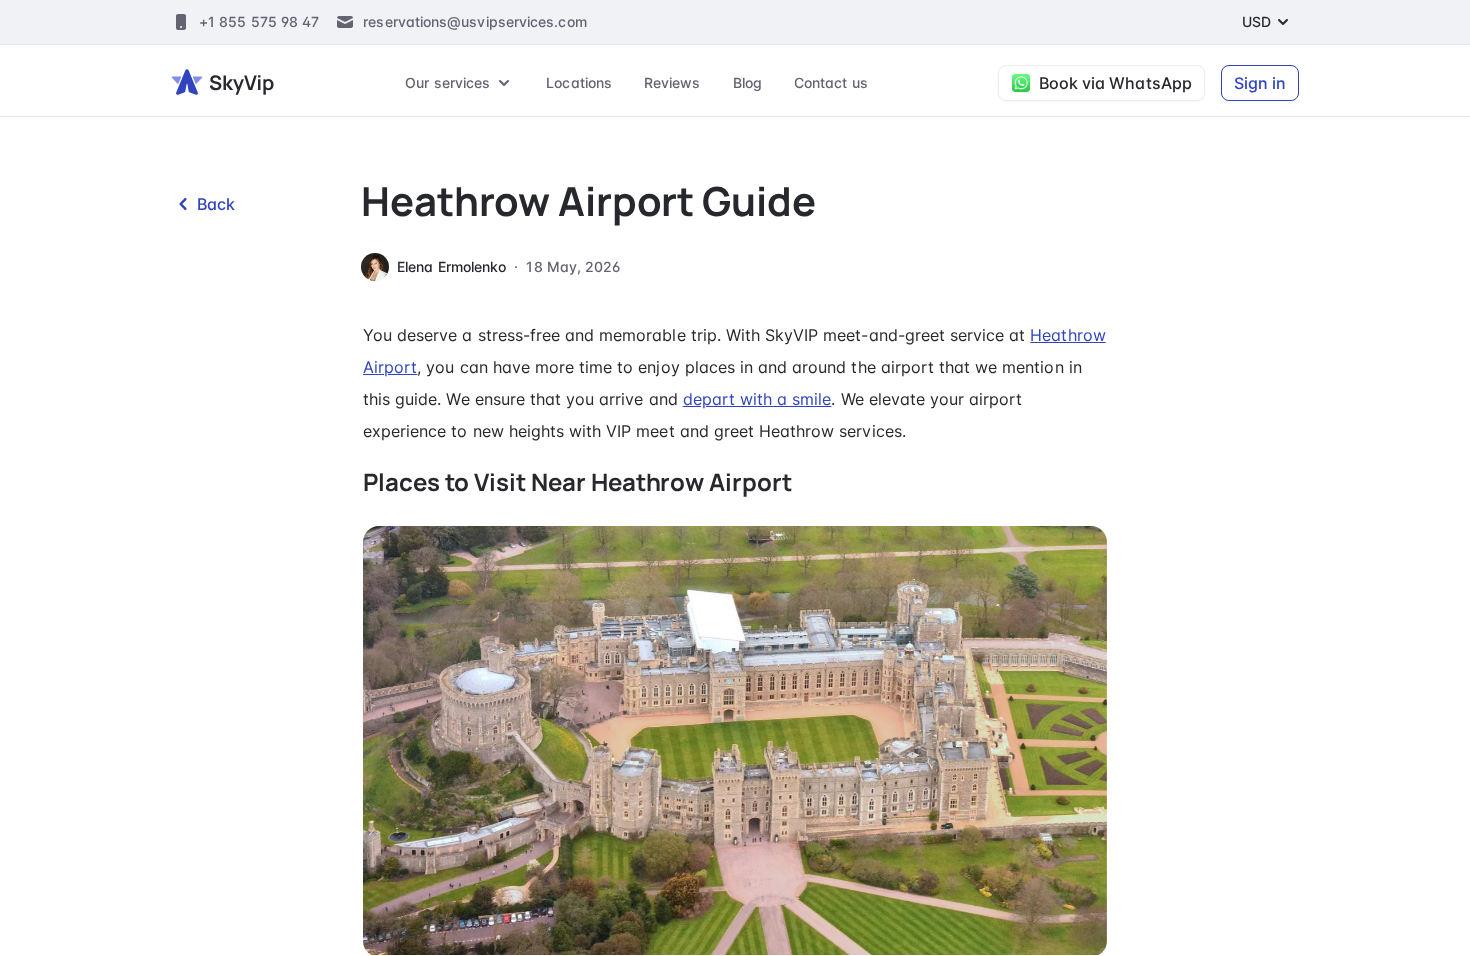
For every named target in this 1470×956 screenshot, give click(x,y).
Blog (747, 82)
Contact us (831, 82)
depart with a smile (757, 399)
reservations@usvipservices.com (474, 21)
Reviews (672, 82)
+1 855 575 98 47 (259, 21)
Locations (579, 82)
